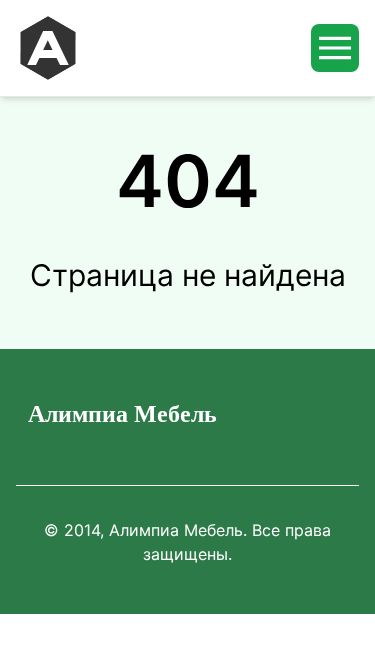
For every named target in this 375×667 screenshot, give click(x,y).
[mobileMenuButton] (335, 48)
